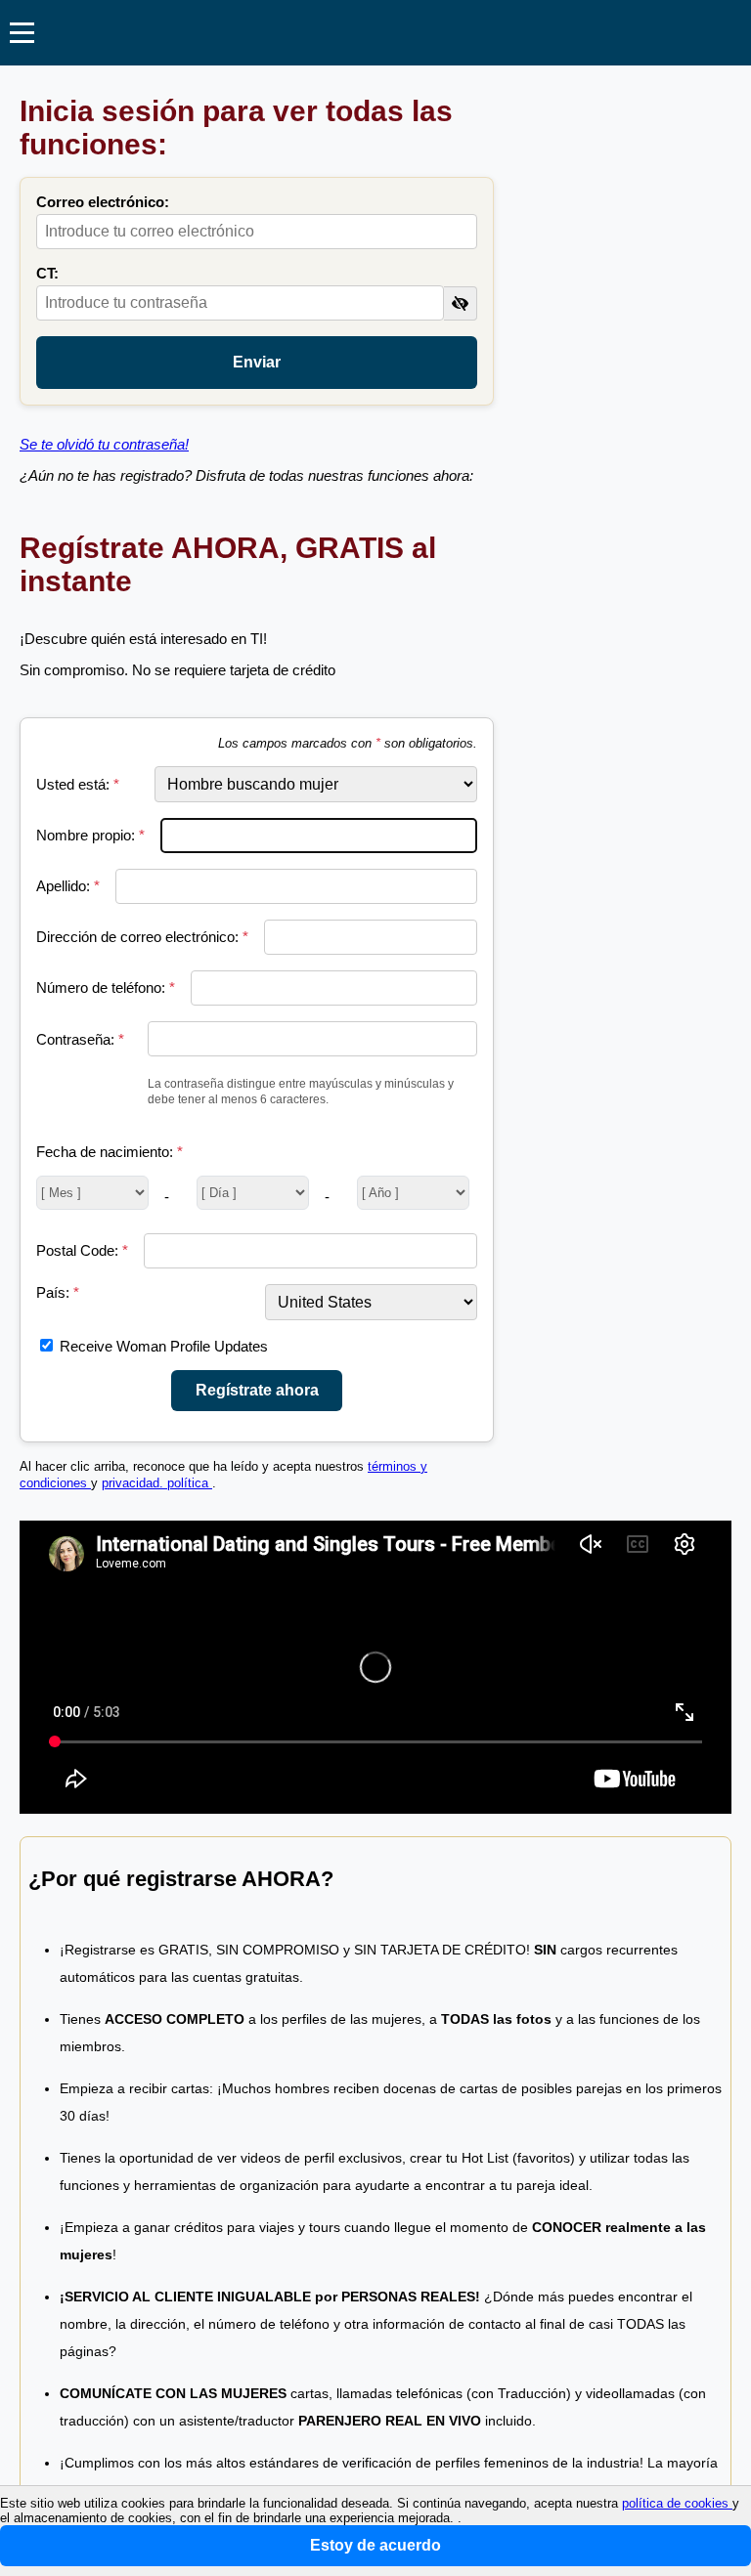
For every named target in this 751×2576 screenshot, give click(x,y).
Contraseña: (80, 1039)
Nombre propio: (90, 835)
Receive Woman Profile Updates (164, 1346)
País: (58, 1292)
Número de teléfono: (106, 987)
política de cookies (677, 2503)
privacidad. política (157, 1483)
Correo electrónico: (103, 202)
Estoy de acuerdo (375, 2545)
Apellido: (68, 886)
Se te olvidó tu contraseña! (104, 444)
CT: (47, 273)
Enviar (257, 362)
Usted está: (78, 784)
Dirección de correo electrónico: (142, 937)
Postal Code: (82, 1250)
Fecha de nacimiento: (110, 1152)
